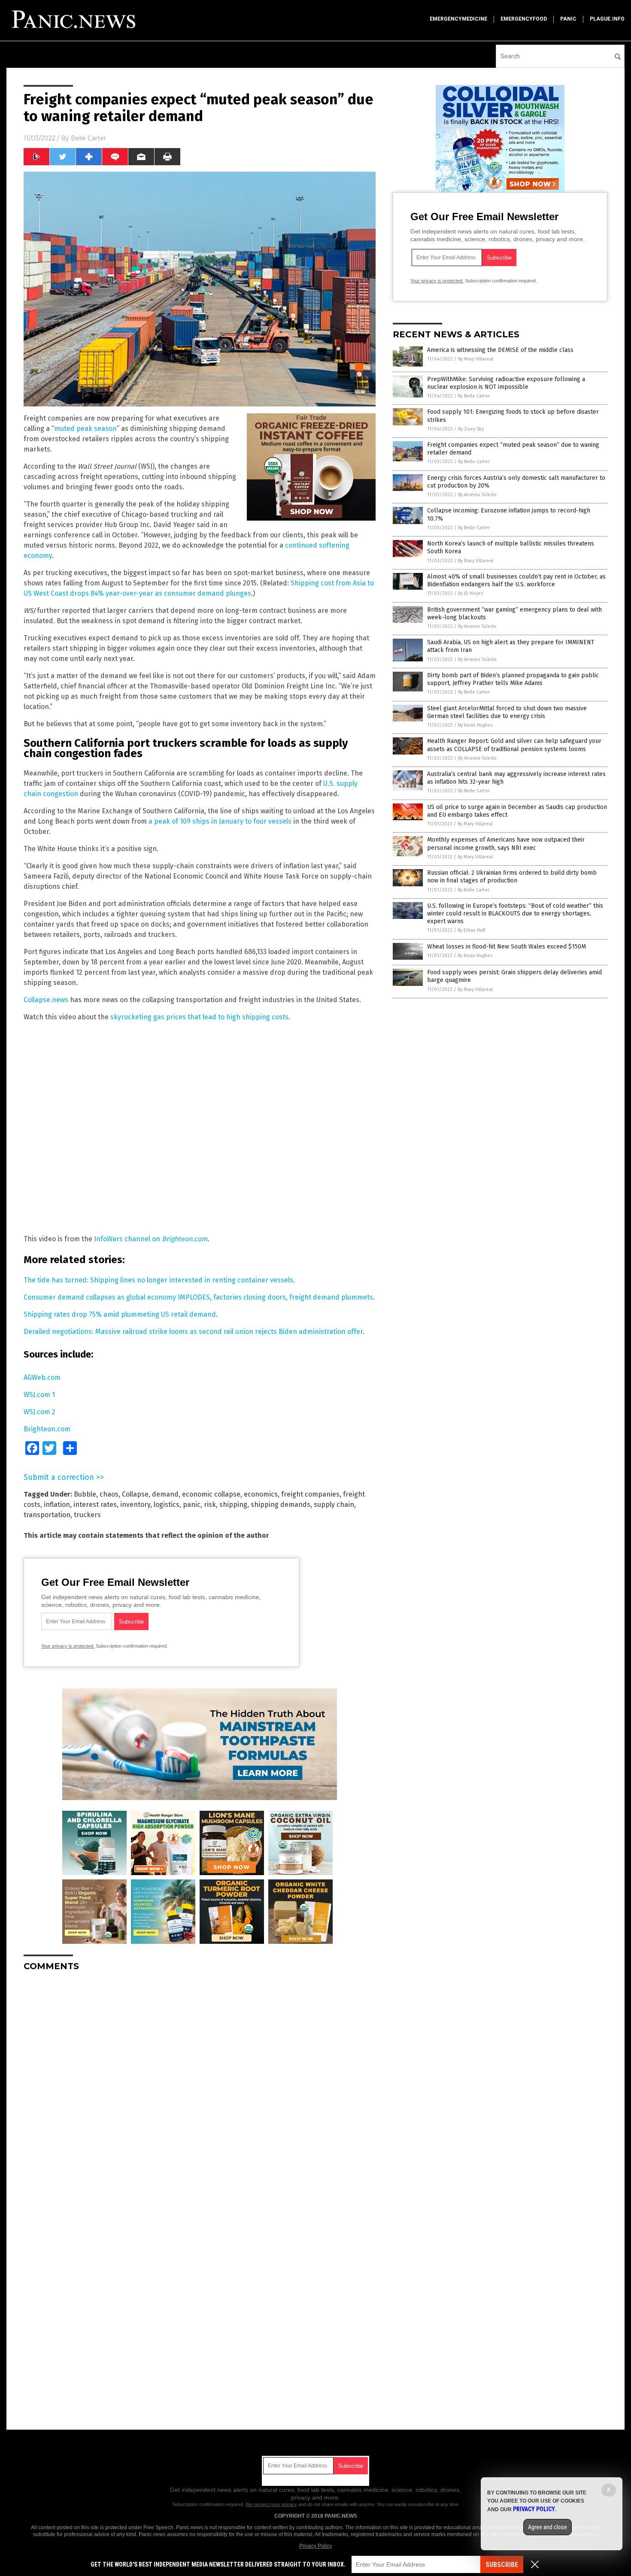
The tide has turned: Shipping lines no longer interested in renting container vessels (158, 1280)
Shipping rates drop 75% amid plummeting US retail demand (120, 1314)
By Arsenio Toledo (477, 495)
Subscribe (502, 2565)
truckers (87, 1515)
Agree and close (548, 2527)
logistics (167, 1505)
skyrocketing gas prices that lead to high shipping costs (199, 1017)
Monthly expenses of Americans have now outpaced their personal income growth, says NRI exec (506, 844)
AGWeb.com (42, 1377)
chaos (109, 1494)
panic (568, 19)
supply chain (334, 1505)
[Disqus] (200, 2085)
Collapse (135, 1494)
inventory (135, 1505)
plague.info (607, 19)
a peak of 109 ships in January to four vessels (220, 821)
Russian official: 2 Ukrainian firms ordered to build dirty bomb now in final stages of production (512, 877)
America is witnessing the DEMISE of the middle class (500, 350)
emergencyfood (524, 19)
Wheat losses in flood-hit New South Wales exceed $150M (507, 947)
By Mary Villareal (476, 359)
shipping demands (281, 1505)
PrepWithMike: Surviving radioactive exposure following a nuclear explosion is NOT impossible (506, 383)
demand (165, 1494)
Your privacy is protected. (68, 1646)
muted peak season (85, 429)
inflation (57, 1505)
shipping (233, 1505)
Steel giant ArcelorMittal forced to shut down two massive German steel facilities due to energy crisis (507, 712)
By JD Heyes (470, 593)
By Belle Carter (474, 396)
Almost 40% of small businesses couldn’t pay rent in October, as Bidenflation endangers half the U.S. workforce (516, 580)
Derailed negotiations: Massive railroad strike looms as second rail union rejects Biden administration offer (193, 1332)
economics (261, 1494)
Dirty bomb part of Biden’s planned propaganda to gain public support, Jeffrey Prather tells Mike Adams (513, 679)
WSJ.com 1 (39, 1395)
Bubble (85, 1494)
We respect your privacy (271, 2504)
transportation (47, 1515)
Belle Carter (88, 138)
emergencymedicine (458, 19)
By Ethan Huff (471, 930)
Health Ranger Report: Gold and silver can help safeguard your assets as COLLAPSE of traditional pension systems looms (514, 745)
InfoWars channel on (151, 1239)
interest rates (95, 1505)
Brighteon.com (47, 1429)
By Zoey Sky (471, 429)
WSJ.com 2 (39, 1412)
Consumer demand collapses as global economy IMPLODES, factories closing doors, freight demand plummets (198, 1297)
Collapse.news (46, 1000)
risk (210, 1505)
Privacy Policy (315, 2546)
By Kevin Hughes (475, 725)
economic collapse (211, 1494)
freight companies (310, 1494)
